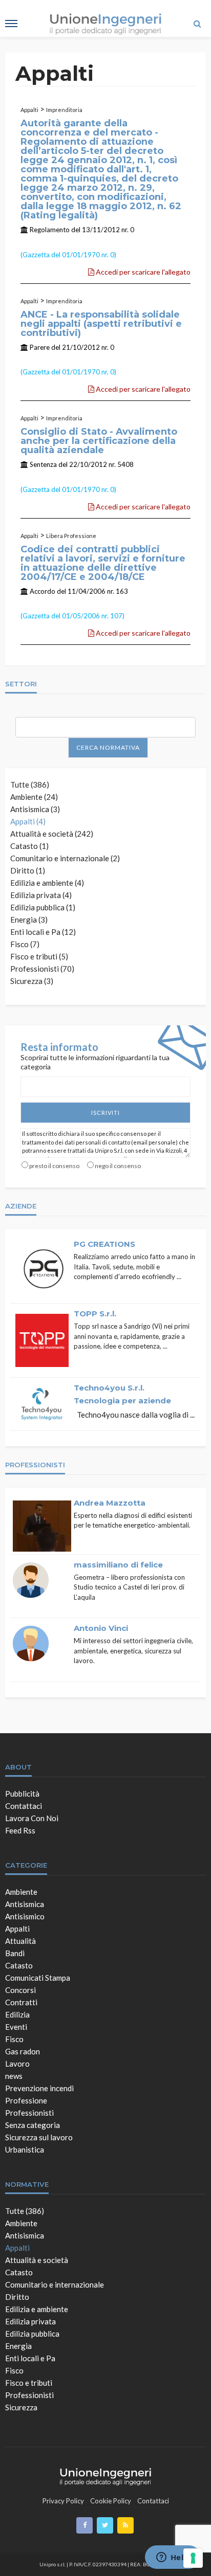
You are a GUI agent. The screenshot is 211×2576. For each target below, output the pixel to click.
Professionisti (29, 2113)
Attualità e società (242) (52, 834)
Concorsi (20, 1990)
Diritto (17, 2297)
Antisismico (25, 1916)
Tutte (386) (30, 785)
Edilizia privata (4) (41, 895)
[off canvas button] (11, 24)
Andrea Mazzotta (110, 1503)
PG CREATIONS (104, 1244)
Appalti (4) (28, 821)
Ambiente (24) (34, 797)
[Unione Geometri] (105, 2475)
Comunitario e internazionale (55, 2284)
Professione (26, 2100)
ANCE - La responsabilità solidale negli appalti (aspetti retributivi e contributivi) (101, 324)
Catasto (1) (29, 846)
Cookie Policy (111, 2501)
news (14, 2076)
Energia (18, 2346)
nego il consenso (118, 1166)
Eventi (16, 2027)
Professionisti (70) (42, 969)
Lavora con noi (32, 1818)
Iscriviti (105, 1113)
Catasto (19, 1965)
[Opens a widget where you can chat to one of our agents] (173, 2558)
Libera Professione (71, 536)
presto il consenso (54, 1166)
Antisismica (25, 1904)
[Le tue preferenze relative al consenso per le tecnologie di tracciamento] (193, 2558)
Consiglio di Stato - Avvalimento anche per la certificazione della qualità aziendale (99, 441)
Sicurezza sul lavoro (39, 2137)
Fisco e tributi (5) (39, 956)
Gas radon (23, 2051)
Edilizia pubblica (32, 2334)
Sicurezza (21, 2407)
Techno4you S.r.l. (109, 1388)
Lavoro (17, 2064)
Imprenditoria (64, 110)
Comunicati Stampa (38, 1978)
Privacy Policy (63, 2501)
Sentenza (43, 464)
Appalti (29, 110)
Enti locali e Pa (30, 2358)
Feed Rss (20, 1830)
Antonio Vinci (101, 1628)
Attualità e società (37, 2260)
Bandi (15, 1953)
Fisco (14, 2039)
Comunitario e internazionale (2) (65, 858)
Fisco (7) (25, 944)
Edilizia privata (30, 2321)
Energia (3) (29, 920)
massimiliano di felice (118, 1565)
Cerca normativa (108, 747)
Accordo (43, 591)
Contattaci (24, 1806)
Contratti (21, 2002)
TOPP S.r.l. (95, 1314)
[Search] (197, 24)
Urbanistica (25, 2149)
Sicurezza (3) (32, 981)
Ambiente (21, 1892)
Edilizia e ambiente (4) (47, 883)
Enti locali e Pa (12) (43, 932)
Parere (40, 347)
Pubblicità (22, 1794)
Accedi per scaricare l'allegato (142, 272)
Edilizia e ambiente (37, 2309)
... (179, 1276)
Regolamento (50, 230)
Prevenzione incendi (39, 2088)
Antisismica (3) (35, 809)
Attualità (20, 1941)
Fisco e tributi (29, 2383)
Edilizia (17, 2014)
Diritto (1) (28, 870)
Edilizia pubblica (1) (43, 907)
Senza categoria (33, 2125)
